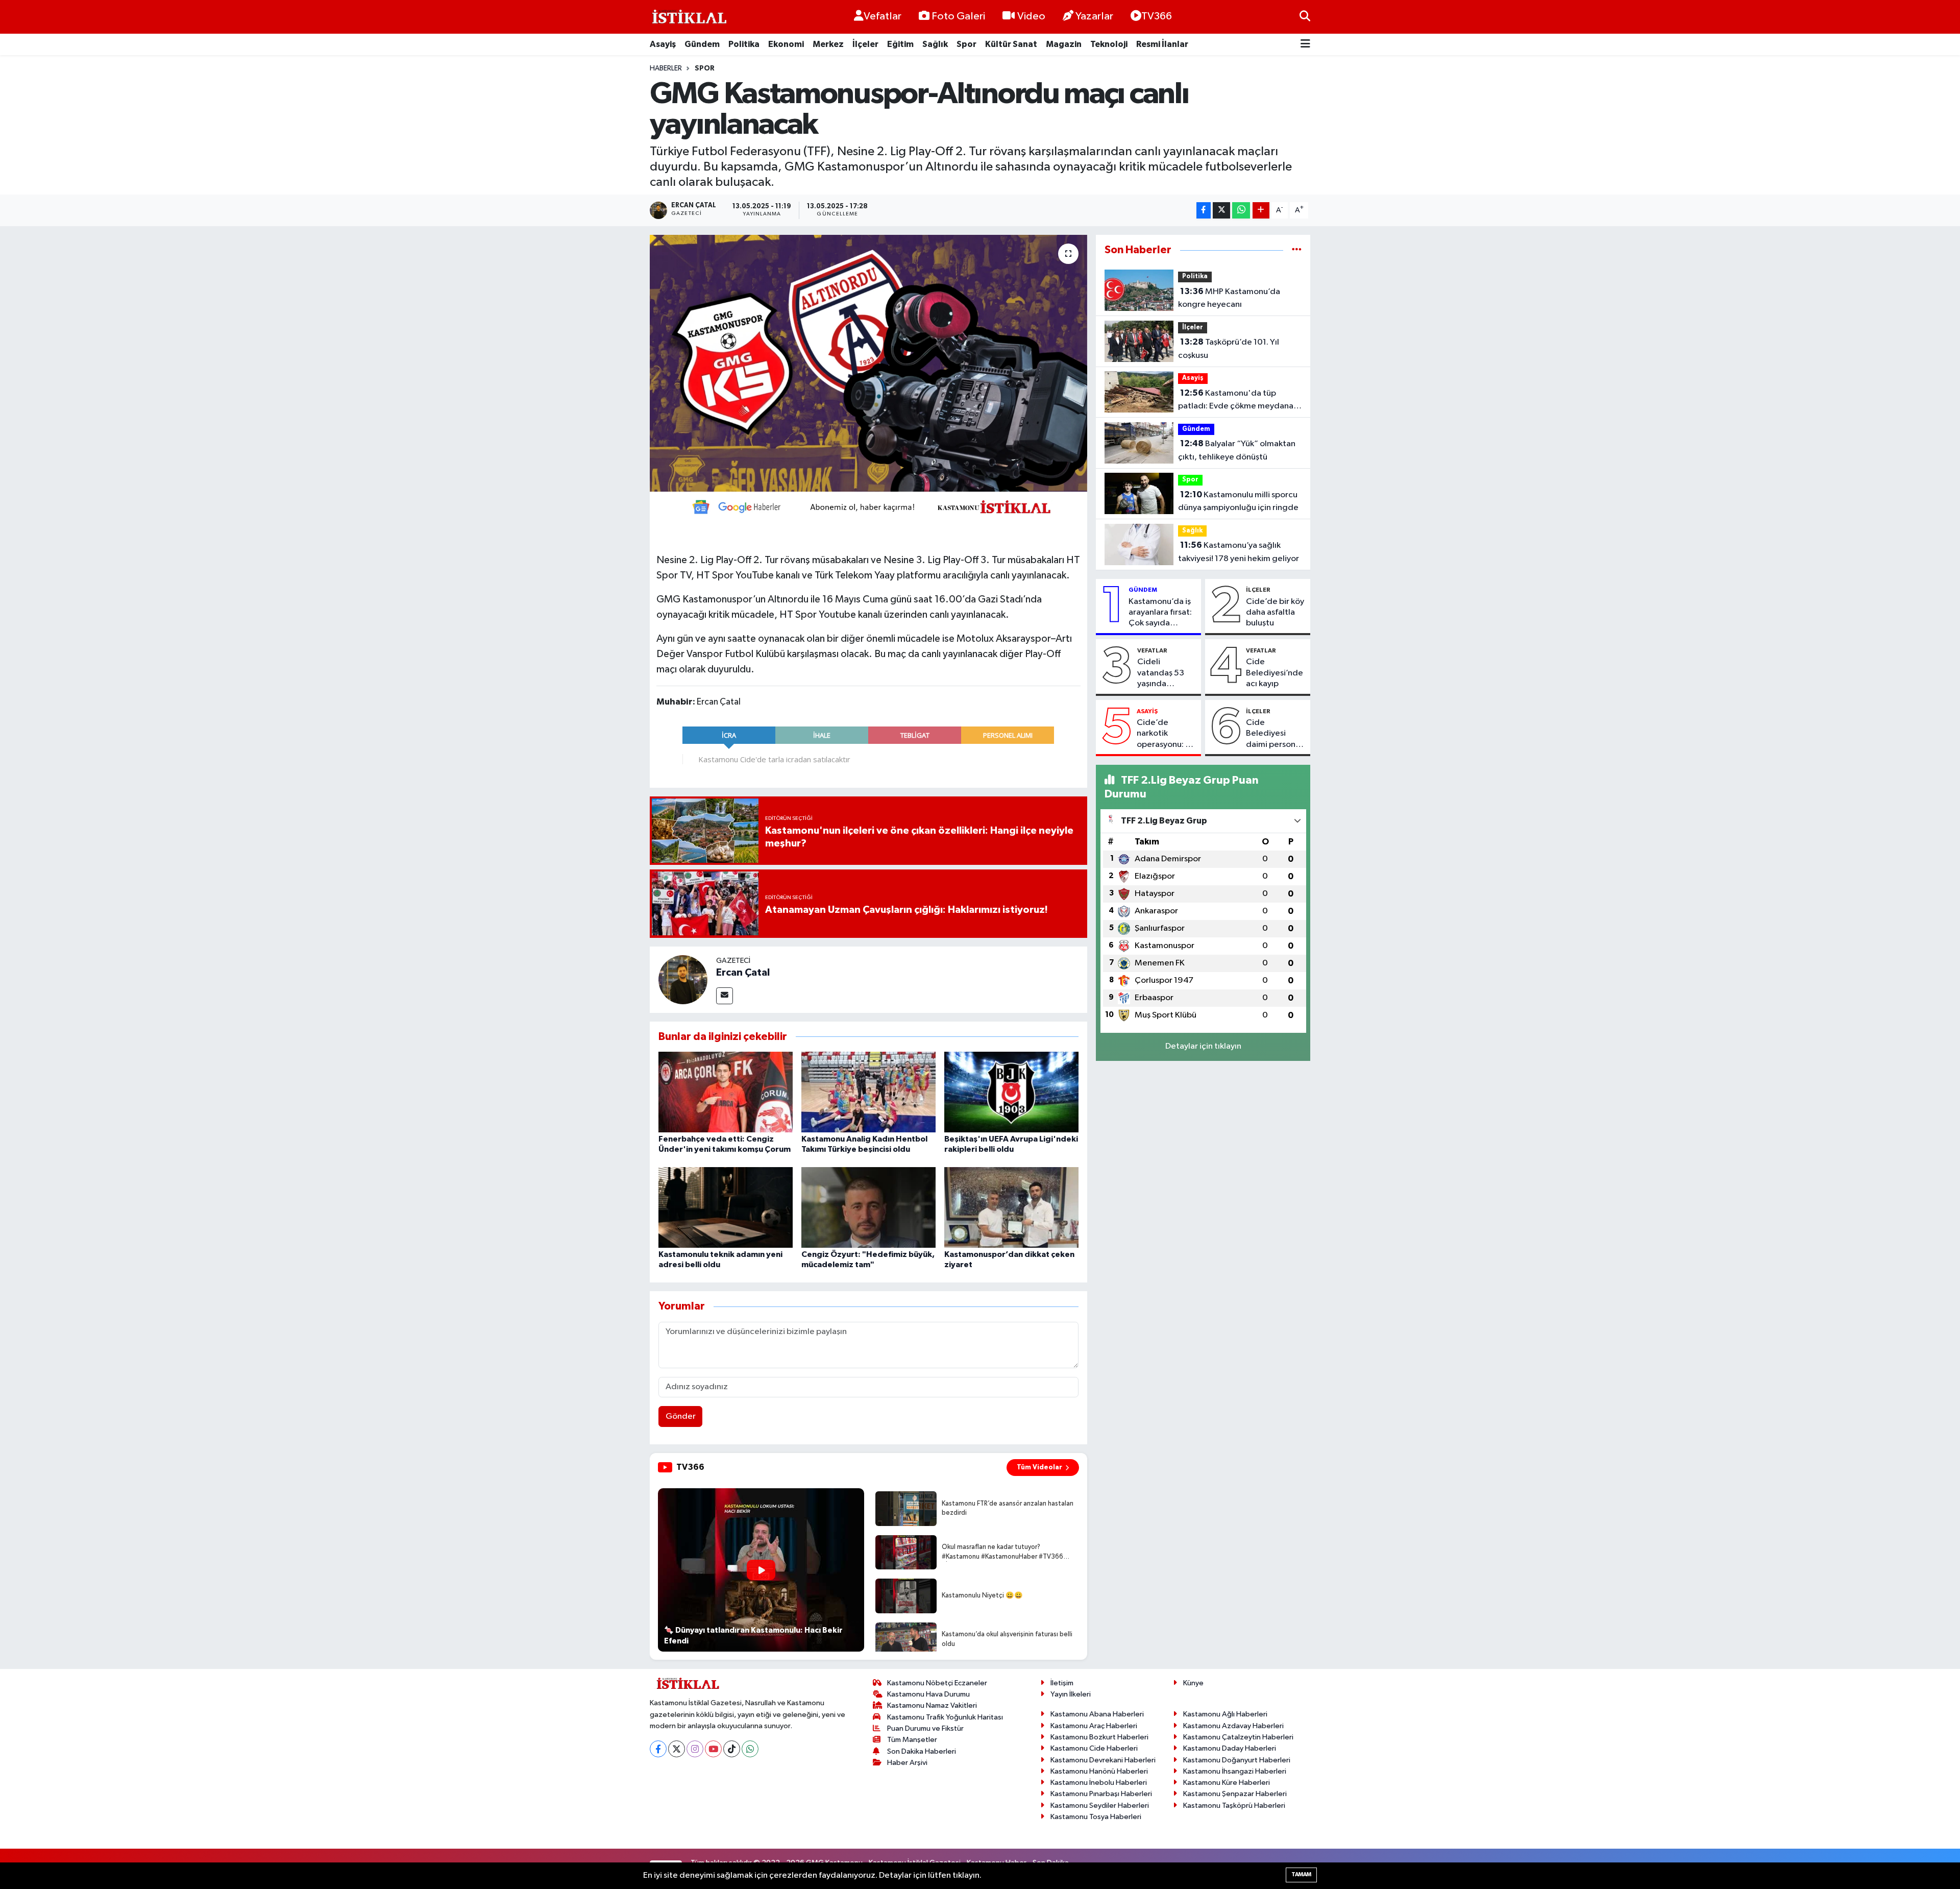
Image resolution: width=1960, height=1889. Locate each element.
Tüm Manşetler (912, 1740)
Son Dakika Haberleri (922, 1751)
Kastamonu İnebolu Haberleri (1099, 1783)
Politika (744, 44)
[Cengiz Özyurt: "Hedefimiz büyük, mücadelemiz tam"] (868, 1207)
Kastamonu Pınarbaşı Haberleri (1101, 1794)
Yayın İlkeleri (1071, 1694)
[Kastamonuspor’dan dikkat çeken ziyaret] (1011, 1207)
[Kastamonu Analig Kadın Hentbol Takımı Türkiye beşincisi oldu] (868, 1092)
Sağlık (935, 44)
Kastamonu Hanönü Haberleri (1099, 1771)
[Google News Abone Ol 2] (868, 506)
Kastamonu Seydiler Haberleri (1100, 1806)
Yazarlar (1094, 16)
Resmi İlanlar (1162, 44)
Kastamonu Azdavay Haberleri (1233, 1726)
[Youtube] (713, 1749)
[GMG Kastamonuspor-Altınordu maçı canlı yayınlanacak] (868, 363)
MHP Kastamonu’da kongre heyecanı (1229, 298)
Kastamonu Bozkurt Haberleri (1099, 1737)
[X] (677, 1749)
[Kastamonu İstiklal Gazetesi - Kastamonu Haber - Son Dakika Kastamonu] (688, 17)
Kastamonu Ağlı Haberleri (1225, 1714)
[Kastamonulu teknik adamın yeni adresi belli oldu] (726, 1207)
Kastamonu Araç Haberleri (1094, 1726)
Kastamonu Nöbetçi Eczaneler (937, 1683)
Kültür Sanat (1011, 44)
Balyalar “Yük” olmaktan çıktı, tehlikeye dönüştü (1237, 450)
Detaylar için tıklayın (1203, 1046)
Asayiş (663, 44)
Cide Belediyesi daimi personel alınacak (1274, 734)
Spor (966, 44)
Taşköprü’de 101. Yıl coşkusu (1229, 349)
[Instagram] (695, 1749)
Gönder (681, 1416)
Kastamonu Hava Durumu (928, 1694)
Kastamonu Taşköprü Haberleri (1234, 1806)
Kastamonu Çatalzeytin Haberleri (1238, 1737)
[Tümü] (1297, 250)
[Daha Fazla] (1261, 211)
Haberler (666, 68)
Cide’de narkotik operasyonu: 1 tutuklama (1163, 734)
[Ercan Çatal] (683, 979)
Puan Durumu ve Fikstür (925, 1728)
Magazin (1064, 44)
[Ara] (1305, 17)
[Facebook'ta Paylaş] (1204, 211)
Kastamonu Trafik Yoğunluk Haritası (945, 1717)
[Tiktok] (732, 1749)
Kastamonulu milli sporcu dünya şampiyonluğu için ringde (1238, 501)
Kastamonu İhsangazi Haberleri (1235, 1771)
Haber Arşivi (907, 1763)
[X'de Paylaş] (1221, 211)
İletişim (1062, 1683)
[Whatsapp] (750, 1749)
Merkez (828, 44)
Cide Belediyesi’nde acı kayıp (1275, 673)
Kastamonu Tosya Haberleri (1096, 1817)
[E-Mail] (725, 996)
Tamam (1301, 1874)
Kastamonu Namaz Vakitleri (932, 1705)
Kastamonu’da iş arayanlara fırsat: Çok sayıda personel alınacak (1162, 613)
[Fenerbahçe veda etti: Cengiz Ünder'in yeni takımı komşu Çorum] (726, 1092)
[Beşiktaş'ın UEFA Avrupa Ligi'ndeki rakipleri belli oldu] (1011, 1092)
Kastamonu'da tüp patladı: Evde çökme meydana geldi (1236, 401)
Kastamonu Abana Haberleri (1097, 1714)
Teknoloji (1109, 44)
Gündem (702, 44)
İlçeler (865, 44)
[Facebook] (658, 1749)
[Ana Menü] (1305, 45)
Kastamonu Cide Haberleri (1094, 1748)
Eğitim (900, 44)
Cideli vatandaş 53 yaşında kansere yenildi (1166, 673)
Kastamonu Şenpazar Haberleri (1235, 1794)
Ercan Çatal (743, 973)
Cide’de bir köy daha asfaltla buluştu (1275, 613)
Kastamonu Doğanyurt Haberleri (1237, 1760)
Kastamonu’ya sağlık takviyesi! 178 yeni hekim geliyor (1239, 552)
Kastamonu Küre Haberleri (1227, 1783)
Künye (1193, 1683)
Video (1031, 16)
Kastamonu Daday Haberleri (1230, 1748)
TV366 (1157, 16)
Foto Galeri (958, 16)
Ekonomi (786, 44)
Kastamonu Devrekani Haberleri (1103, 1760)
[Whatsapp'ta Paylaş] (1241, 211)
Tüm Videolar (1039, 1467)
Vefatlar (883, 16)
